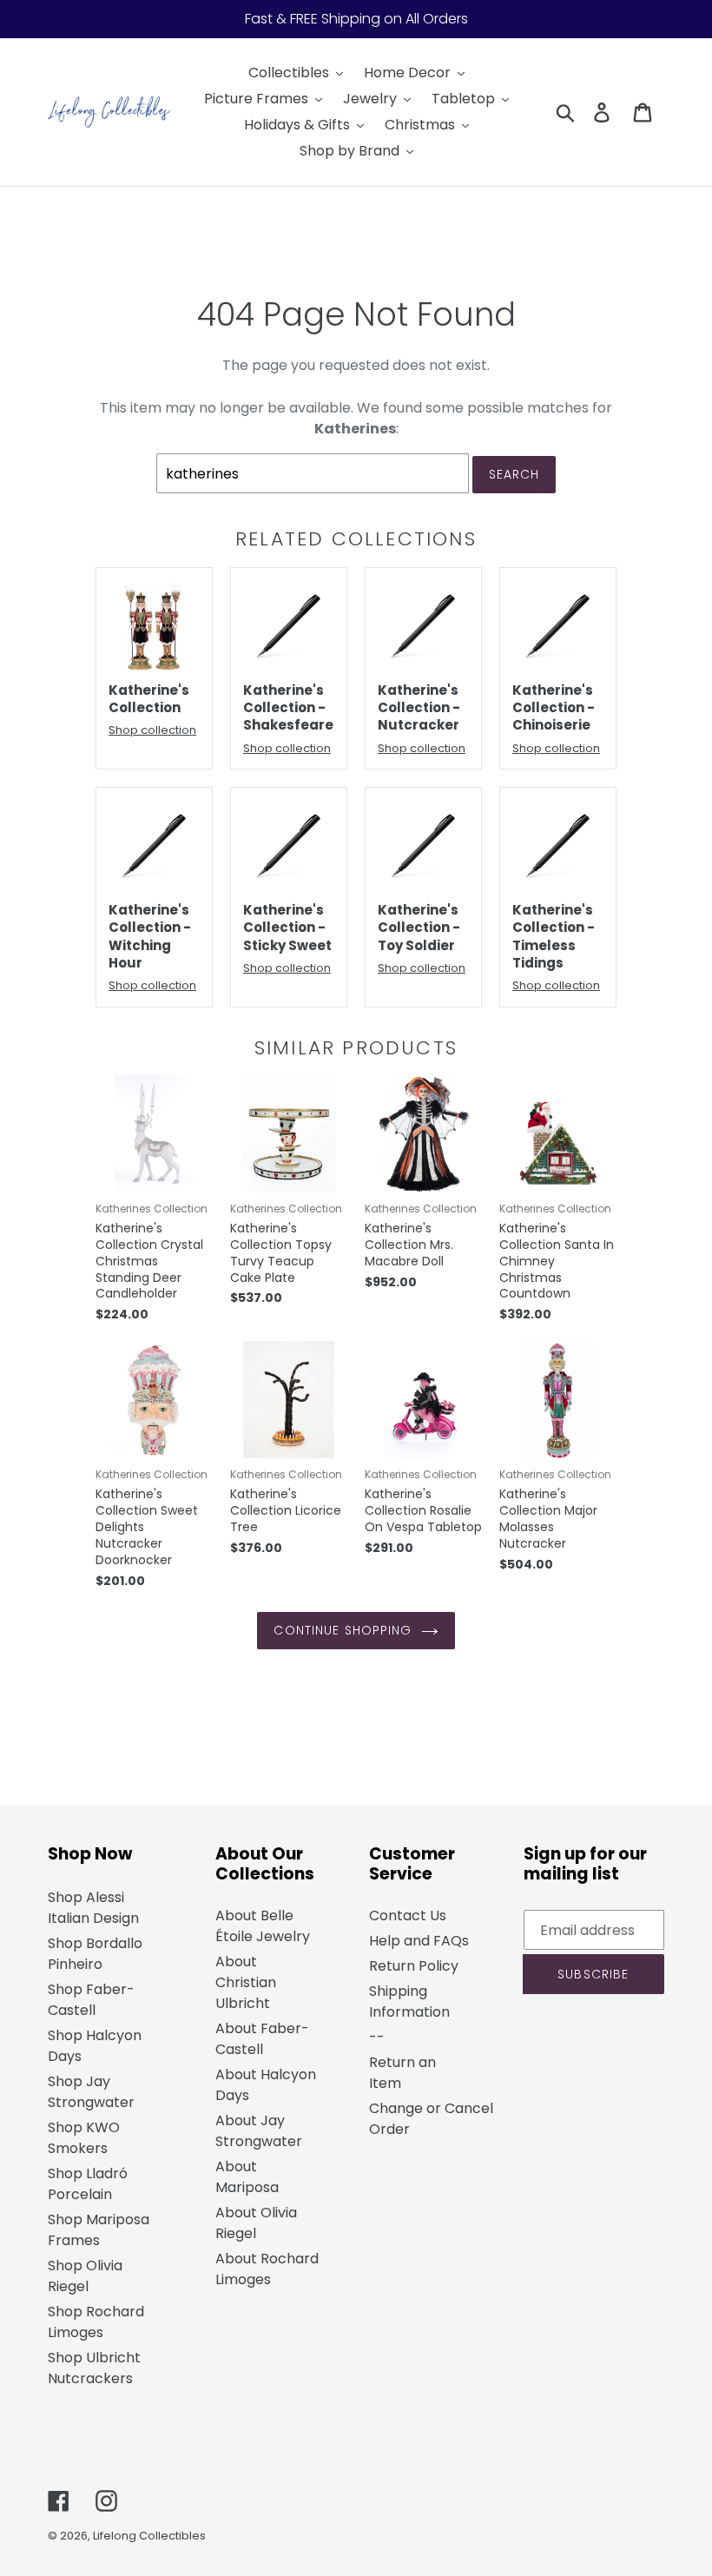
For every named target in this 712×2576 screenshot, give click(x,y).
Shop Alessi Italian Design (93, 1908)
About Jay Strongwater (259, 2131)
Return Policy (414, 1966)
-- (377, 2037)
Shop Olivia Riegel (85, 2276)
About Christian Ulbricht (246, 1982)
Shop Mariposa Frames (99, 2230)
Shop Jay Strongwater (91, 2092)
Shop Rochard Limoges (96, 2322)
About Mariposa (247, 2177)
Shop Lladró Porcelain (88, 2184)
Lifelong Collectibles (149, 2536)
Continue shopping (343, 1630)
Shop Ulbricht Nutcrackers (94, 2368)
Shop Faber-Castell (91, 2000)
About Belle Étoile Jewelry (263, 1926)
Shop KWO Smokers (84, 2138)
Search (514, 474)
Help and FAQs (419, 1941)
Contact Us (408, 1915)
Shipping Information (409, 2001)
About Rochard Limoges (267, 2269)
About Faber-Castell (262, 2039)
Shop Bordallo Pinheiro (95, 1954)
